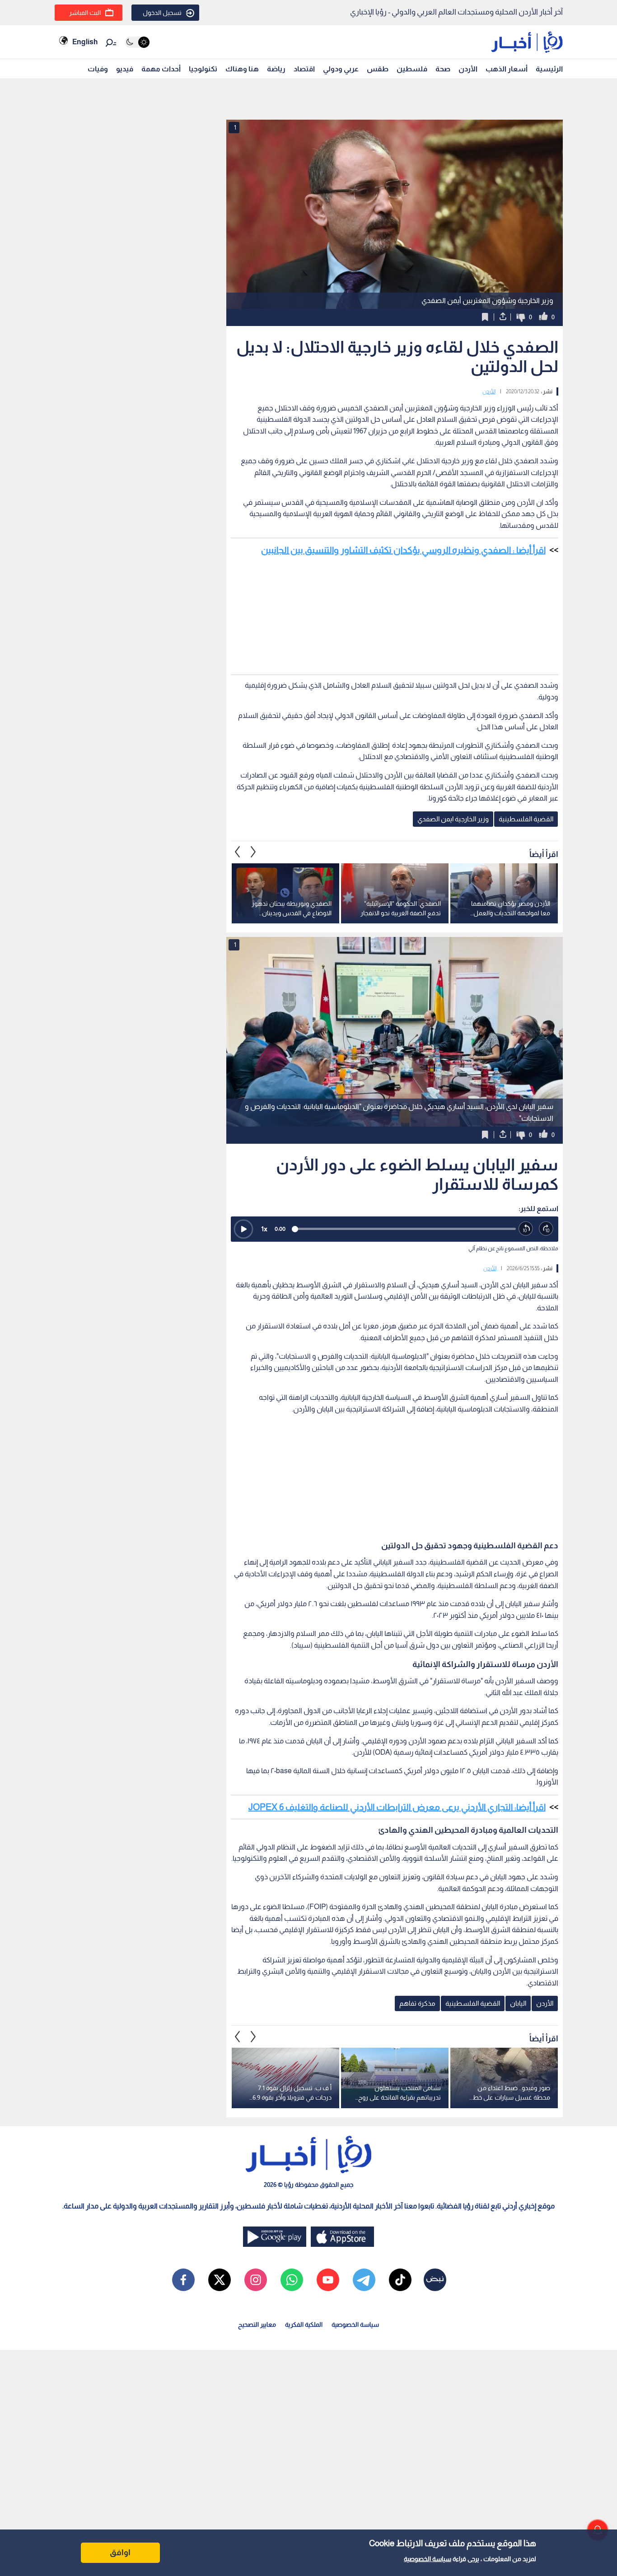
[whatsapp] (292, 2280)
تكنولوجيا (203, 69)
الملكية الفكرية (304, 2324)
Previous (253, 852)
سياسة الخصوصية (428, 2559)
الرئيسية (549, 69)
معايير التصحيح (257, 2324)
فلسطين (412, 69)
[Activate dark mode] (137, 42)
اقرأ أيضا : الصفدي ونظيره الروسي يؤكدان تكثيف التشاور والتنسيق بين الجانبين (403, 550)
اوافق (120, 2553)
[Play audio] (243, 1229)
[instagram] (256, 2280)
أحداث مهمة (161, 69)
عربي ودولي (341, 69)
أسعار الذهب (507, 69)
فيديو (125, 69)
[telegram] (364, 2280)
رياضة (276, 69)
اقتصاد (304, 69)
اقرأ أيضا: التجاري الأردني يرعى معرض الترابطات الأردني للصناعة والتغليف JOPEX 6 (397, 1807)
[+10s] (546, 1229)
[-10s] (526, 1229)
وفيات (98, 69)
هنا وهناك (242, 69)
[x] (220, 2280)
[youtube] (328, 2280)
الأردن (468, 69)
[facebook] (183, 2280)
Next (238, 852)
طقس (378, 69)
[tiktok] (400, 2280)
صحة (443, 69)
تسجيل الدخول (162, 13)
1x (264, 1229)
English (85, 42)
